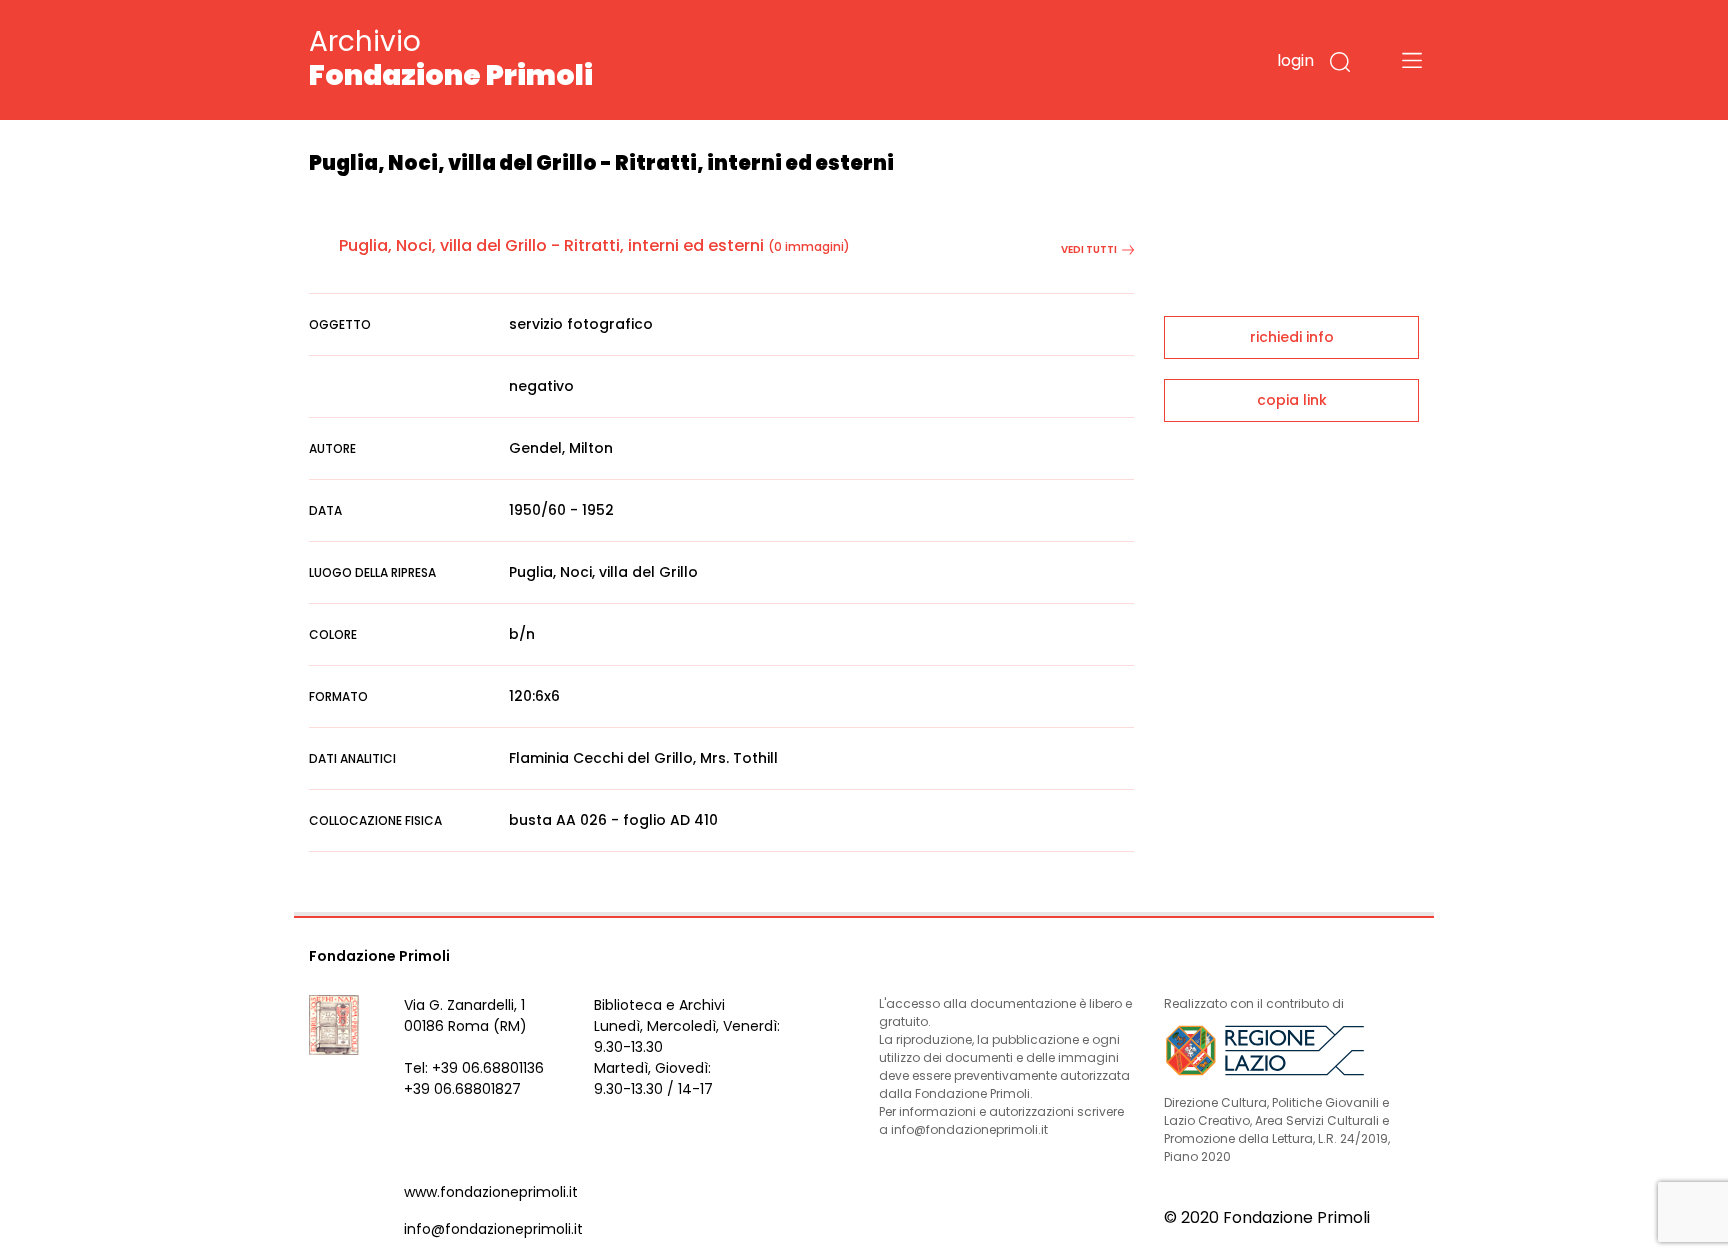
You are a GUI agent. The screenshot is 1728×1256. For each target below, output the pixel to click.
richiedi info (1292, 337)
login (1295, 60)
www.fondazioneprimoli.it (491, 1192)
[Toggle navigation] (1412, 60)
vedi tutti (1089, 249)
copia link (1292, 400)
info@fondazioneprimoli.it (493, 1229)
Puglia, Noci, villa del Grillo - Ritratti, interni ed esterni (551, 245)
